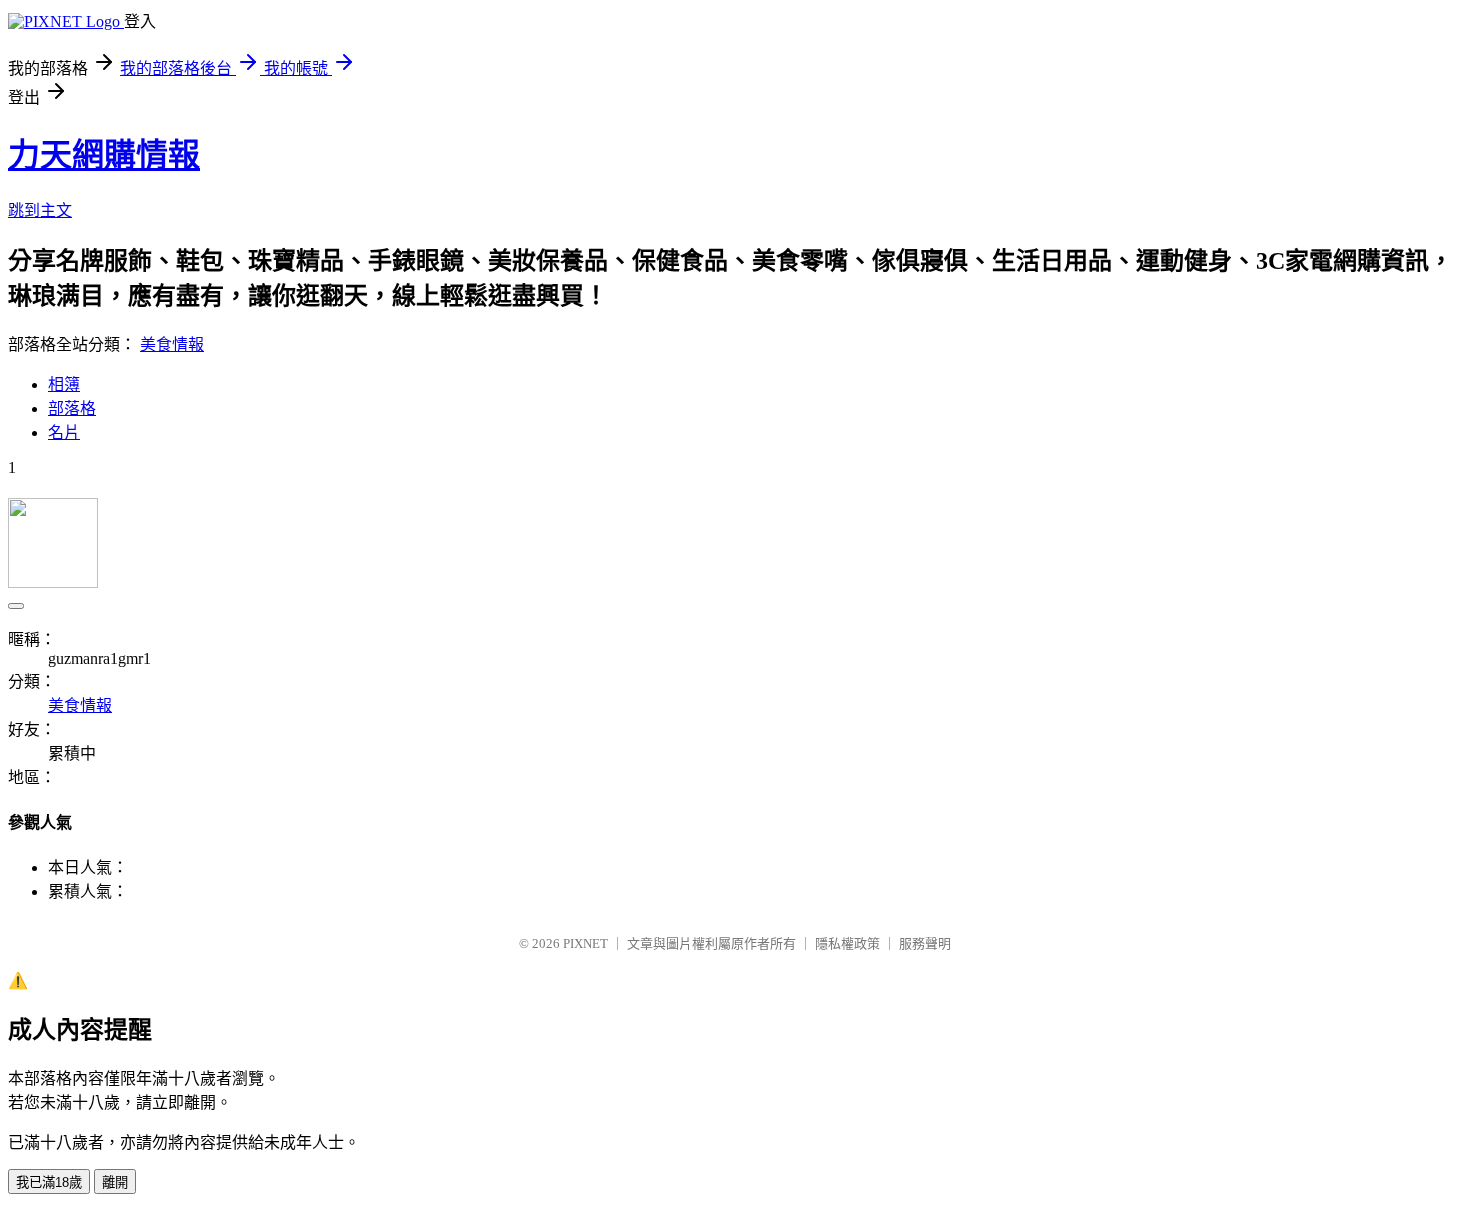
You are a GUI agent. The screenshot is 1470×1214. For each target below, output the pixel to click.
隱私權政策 (847, 943)
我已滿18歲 (49, 1182)
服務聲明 (925, 943)
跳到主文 (40, 210)
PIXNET (585, 943)
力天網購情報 (104, 155)
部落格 (72, 408)
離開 (115, 1182)
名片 (64, 432)
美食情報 (172, 344)
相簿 (64, 384)
